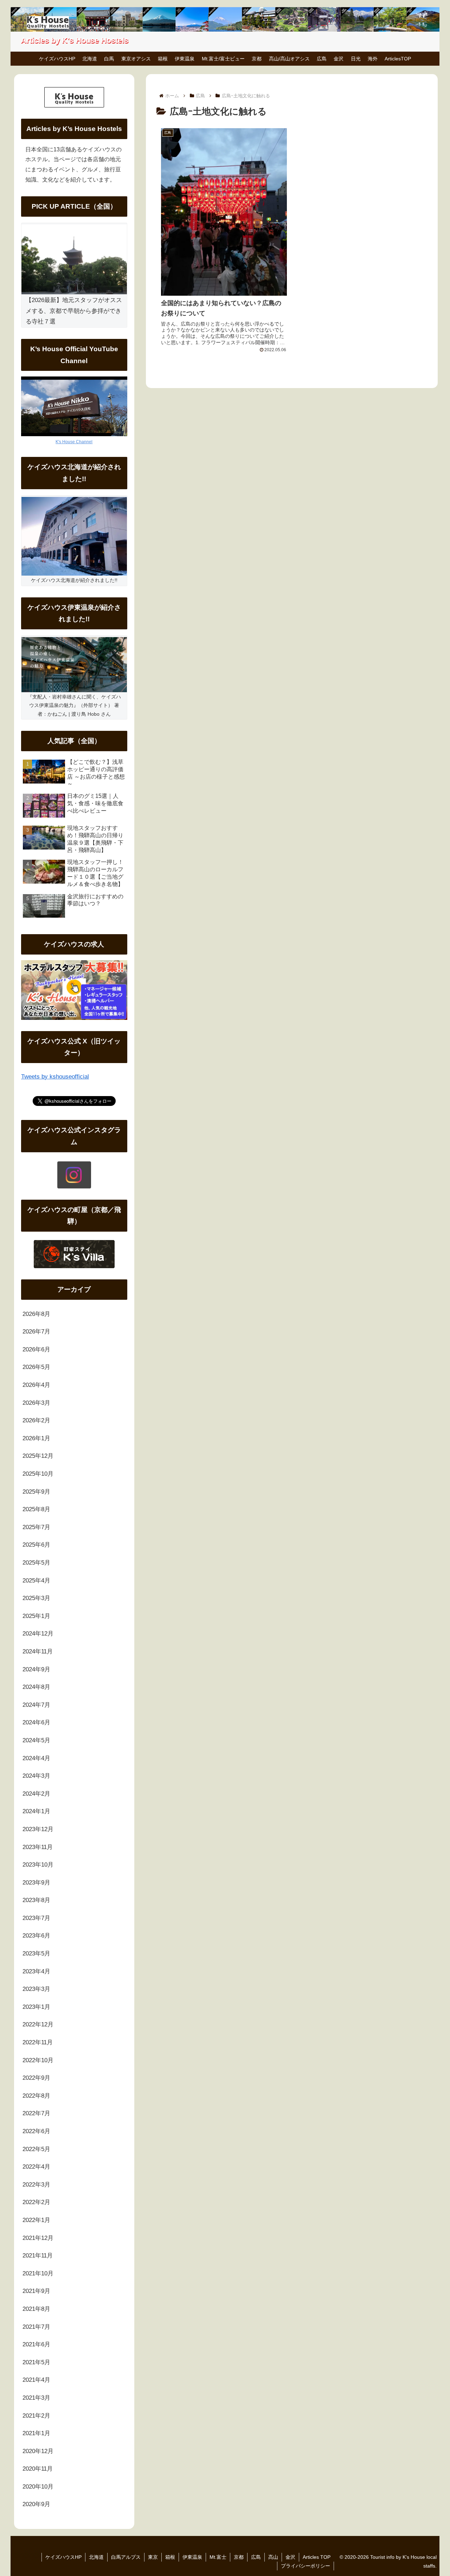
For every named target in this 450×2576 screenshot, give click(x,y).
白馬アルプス (126, 2557)
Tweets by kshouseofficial (55, 1077)
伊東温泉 (192, 2557)
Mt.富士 (218, 2557)
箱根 (170, 2557)
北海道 (96, 2557)
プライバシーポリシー (306, 2566)
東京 (153, 2557)
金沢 (290, 2557)
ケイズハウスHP (63, 2557)
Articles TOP (317, 2557)
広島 (256, 2557)
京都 (239, 2557)
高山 (273, 2557)
